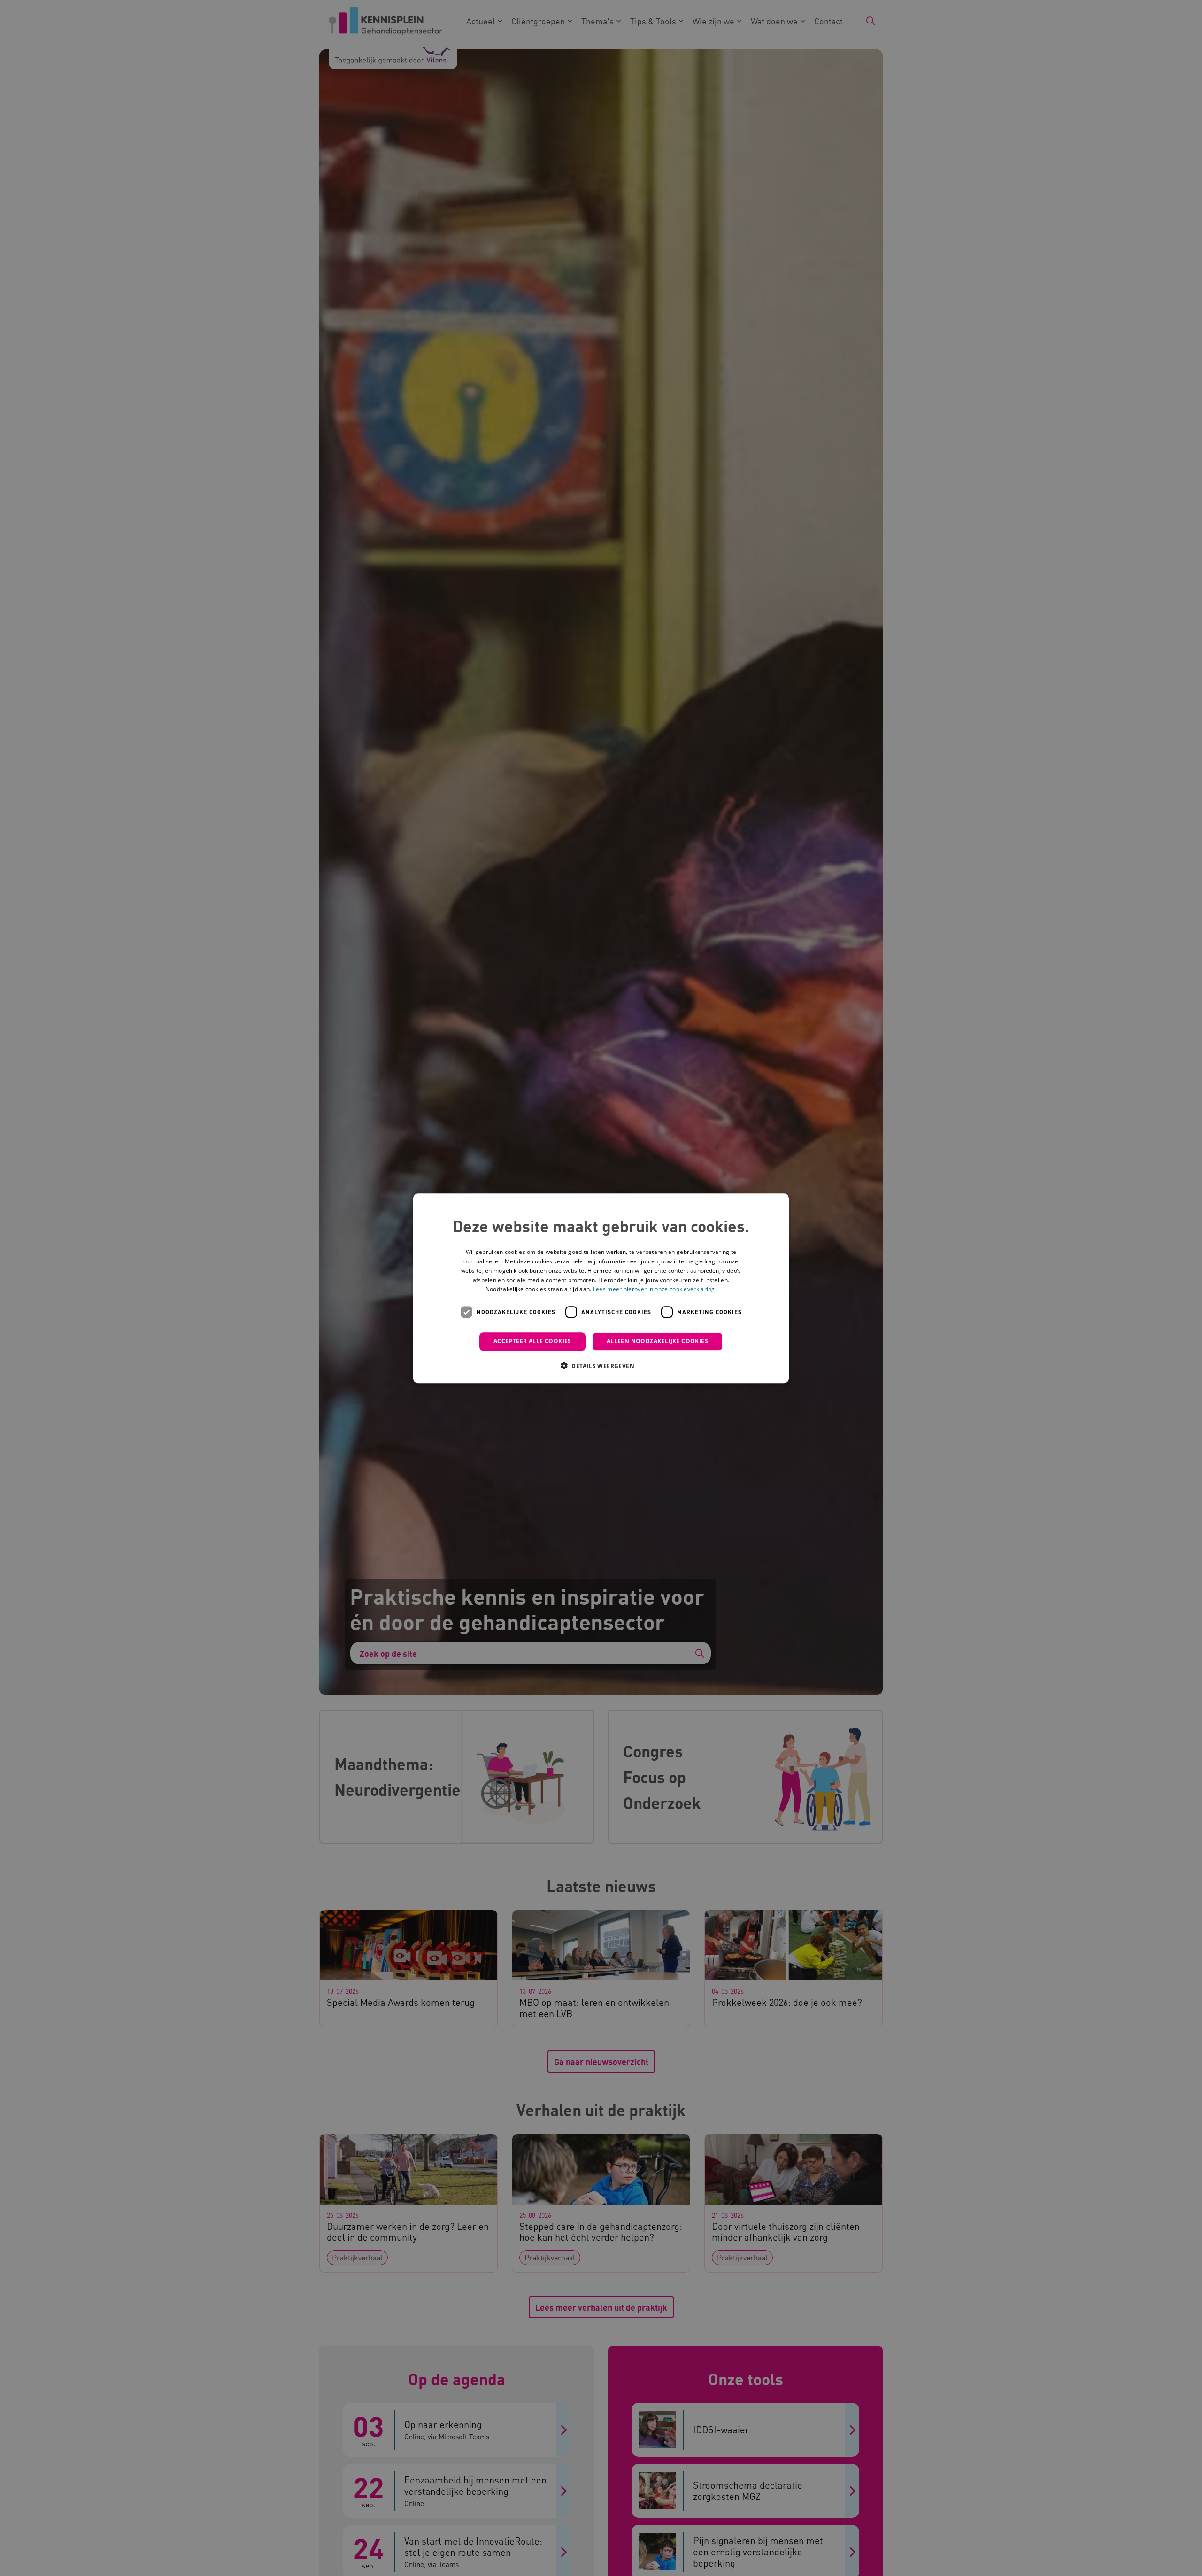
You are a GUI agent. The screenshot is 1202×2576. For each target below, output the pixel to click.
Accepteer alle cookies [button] (532, 1341)
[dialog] (601, 1288)
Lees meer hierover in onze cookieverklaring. (655, 1289)
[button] (601, 1365)
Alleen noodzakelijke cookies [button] (657, 1341)
